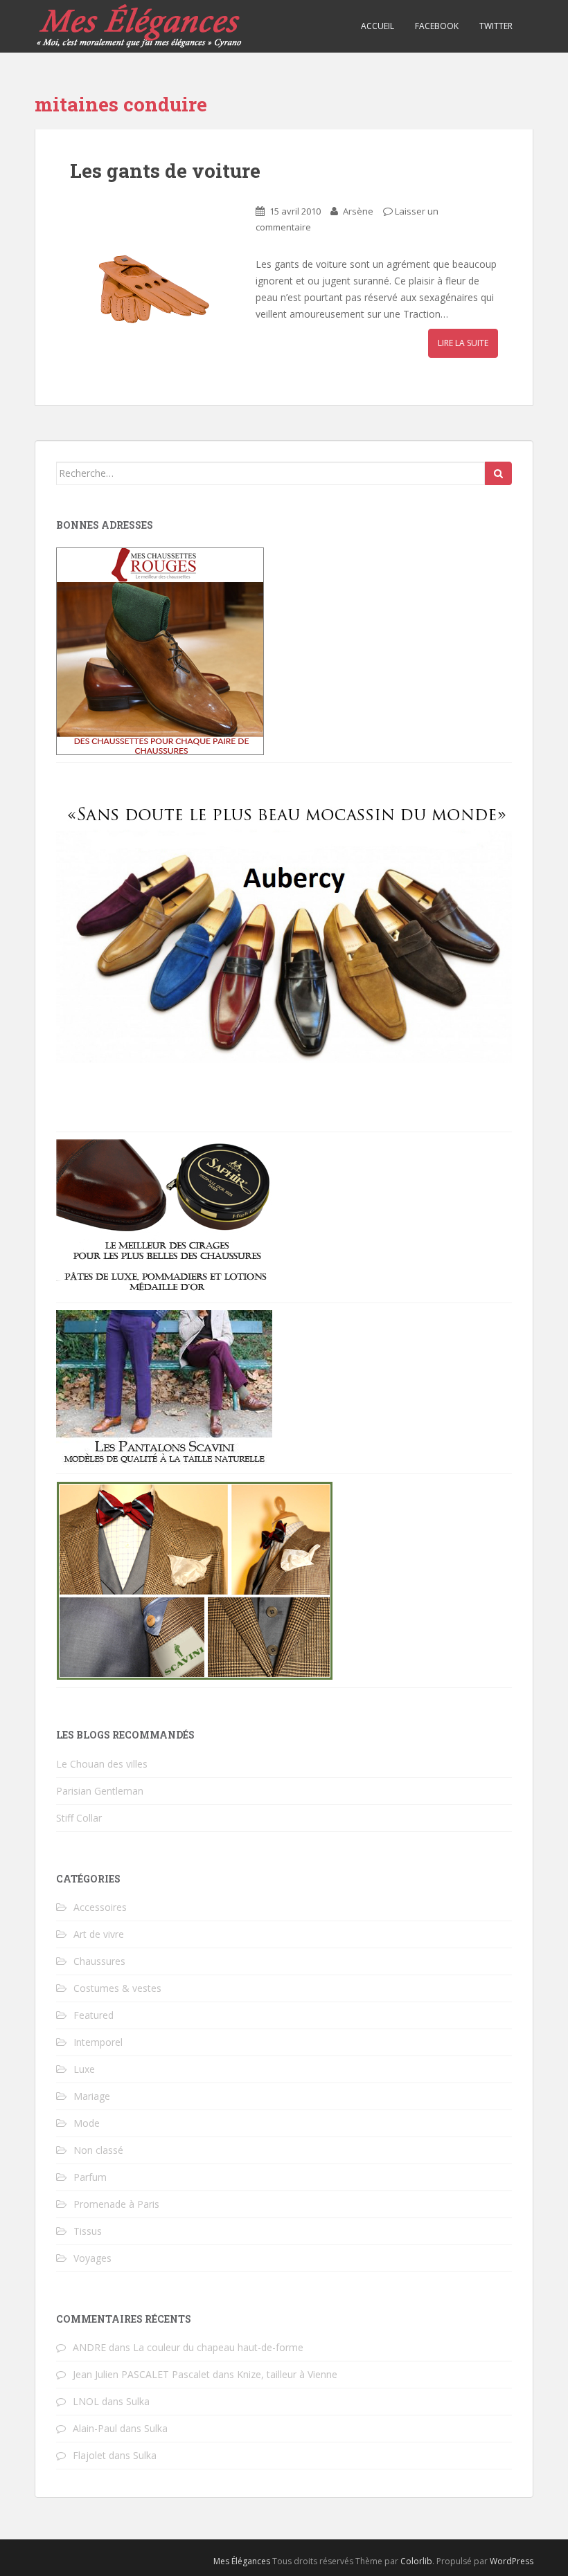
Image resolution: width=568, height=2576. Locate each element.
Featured (94, 2015)
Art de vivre (99, 1934)
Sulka (138, 2401)
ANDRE (89, 2347)
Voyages (92, 2258)
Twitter (496, 26)
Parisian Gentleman (100, 1791)
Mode (87, 2123)
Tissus (88, 2231)
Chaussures (99, 1961)
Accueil (378, 26)
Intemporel (98, 2042)
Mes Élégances (242, 2561)
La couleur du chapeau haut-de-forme (218, 2347)
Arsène (358, 211)
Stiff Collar (79, 1818)
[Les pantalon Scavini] (164, 1387)
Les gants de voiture (165, 171)
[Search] (498, 473)
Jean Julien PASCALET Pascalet (141, 2374)
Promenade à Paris (116, 2204)
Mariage (92, 2096)
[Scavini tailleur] (195, 1580)
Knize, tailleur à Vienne (287, 2374)
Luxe (84, 2069)
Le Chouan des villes (102, 1764)
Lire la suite (463, 343)
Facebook (437, 26)
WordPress (512, 2561)
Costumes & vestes (117, 1988)
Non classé (98, 2150)
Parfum (90, 2177)
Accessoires (100, 1907)
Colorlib (416, 2561)
